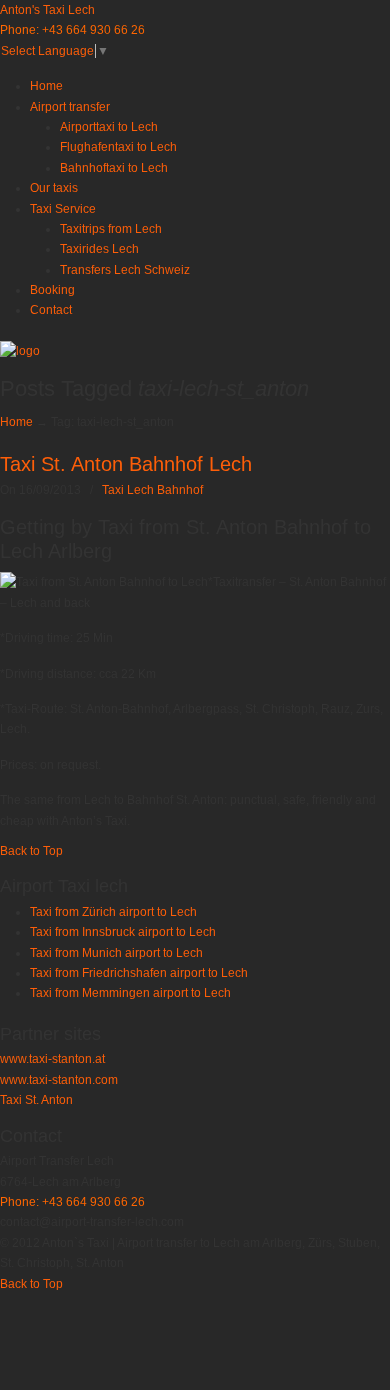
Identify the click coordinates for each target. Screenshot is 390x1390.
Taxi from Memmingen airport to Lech (130, 993)
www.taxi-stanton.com (59, 1080)
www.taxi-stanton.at (52, 1059)
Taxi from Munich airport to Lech (116, 953)
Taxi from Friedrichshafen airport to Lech (139, 973)
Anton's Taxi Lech (47, 10)
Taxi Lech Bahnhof (152, 490)
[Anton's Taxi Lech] (20, 351)
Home (16, 422)
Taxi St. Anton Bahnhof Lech (126, 464)
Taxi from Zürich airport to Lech (113, 912)
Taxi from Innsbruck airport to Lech (123, 932)
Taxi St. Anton (36, 1100)
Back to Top (31, 851)
